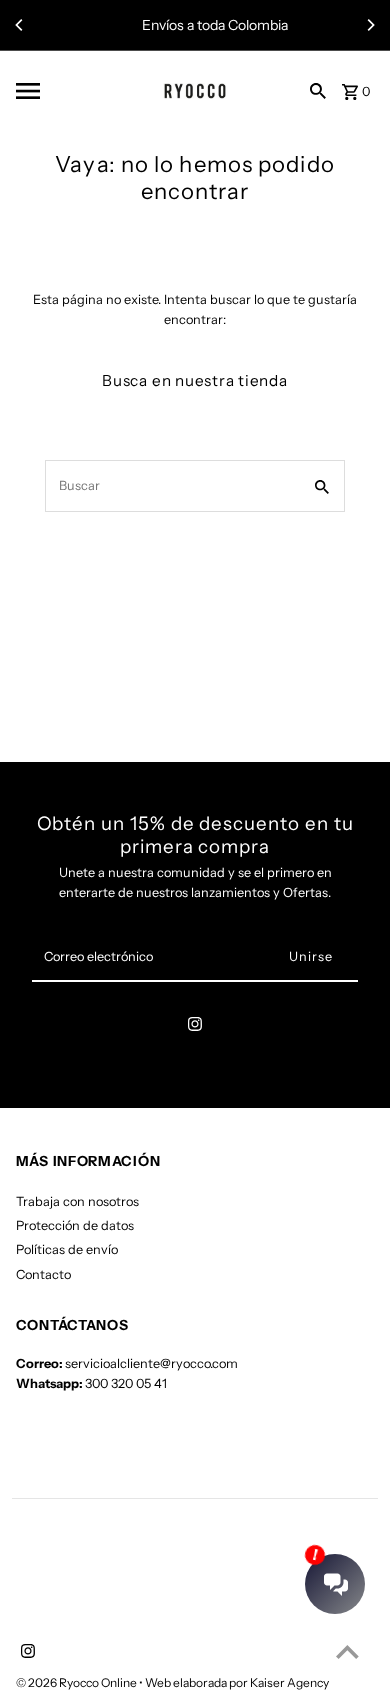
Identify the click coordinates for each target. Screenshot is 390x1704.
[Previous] (20, 25)
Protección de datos (75, 1225)
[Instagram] (195, 1027)
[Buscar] (318, 90)
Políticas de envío (67, 1249)
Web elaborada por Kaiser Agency (237, 1682)
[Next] (370, 25)
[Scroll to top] (347, 1651)
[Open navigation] (61, 91)
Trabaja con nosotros (77, 1201)
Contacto (43, 1274)
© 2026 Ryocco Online (77, 1682)
